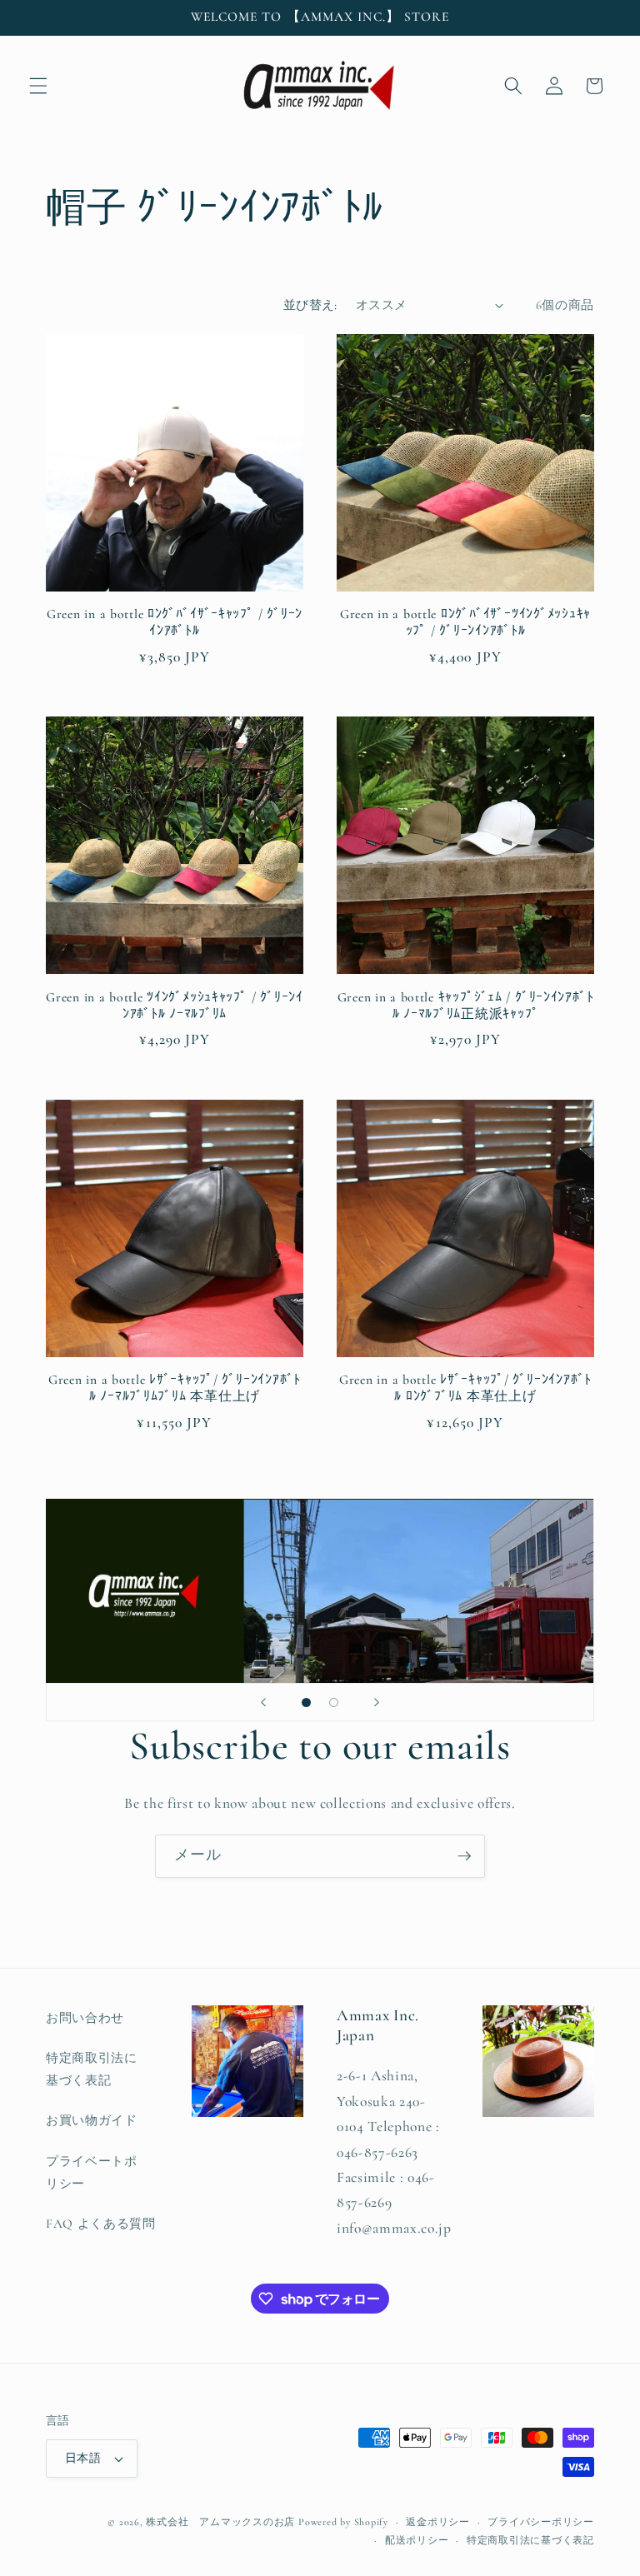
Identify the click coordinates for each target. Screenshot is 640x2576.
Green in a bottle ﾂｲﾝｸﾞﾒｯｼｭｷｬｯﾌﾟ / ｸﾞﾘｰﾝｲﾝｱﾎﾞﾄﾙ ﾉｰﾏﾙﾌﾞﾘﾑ (174, 1006)
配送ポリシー (417, 2540)
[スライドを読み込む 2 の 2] (334, 1702)
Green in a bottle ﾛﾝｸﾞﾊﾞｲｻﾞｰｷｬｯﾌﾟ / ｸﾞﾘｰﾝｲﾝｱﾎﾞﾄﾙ (175, 622)
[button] (38, 86)
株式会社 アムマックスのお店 (220, 2522)
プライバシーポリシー (541, 2522)
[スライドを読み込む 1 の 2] (306, 1702)
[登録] (464, 1856)
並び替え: (310, 305)
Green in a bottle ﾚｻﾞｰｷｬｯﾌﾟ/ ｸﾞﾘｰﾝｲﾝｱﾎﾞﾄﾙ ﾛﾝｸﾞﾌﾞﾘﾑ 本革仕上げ (465, 1388)
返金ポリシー (438, 2522)
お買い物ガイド (92, 2120)
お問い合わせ (85, 2018)
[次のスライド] (377, 1702)
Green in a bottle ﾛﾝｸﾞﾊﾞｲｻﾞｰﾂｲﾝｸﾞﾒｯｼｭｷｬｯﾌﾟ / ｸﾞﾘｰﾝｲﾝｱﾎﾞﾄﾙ (465, 622)
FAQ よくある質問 (101, 2224)
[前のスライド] (263, 1702)
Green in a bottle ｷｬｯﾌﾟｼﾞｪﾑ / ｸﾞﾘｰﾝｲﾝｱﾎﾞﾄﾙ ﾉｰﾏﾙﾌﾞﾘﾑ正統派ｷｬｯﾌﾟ (466, 1006)
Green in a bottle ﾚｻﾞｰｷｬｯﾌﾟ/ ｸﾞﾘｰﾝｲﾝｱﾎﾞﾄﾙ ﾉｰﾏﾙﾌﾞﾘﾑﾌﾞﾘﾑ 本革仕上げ (175, 1388)
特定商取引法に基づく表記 (92, 2069)
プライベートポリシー (92, 2172)
